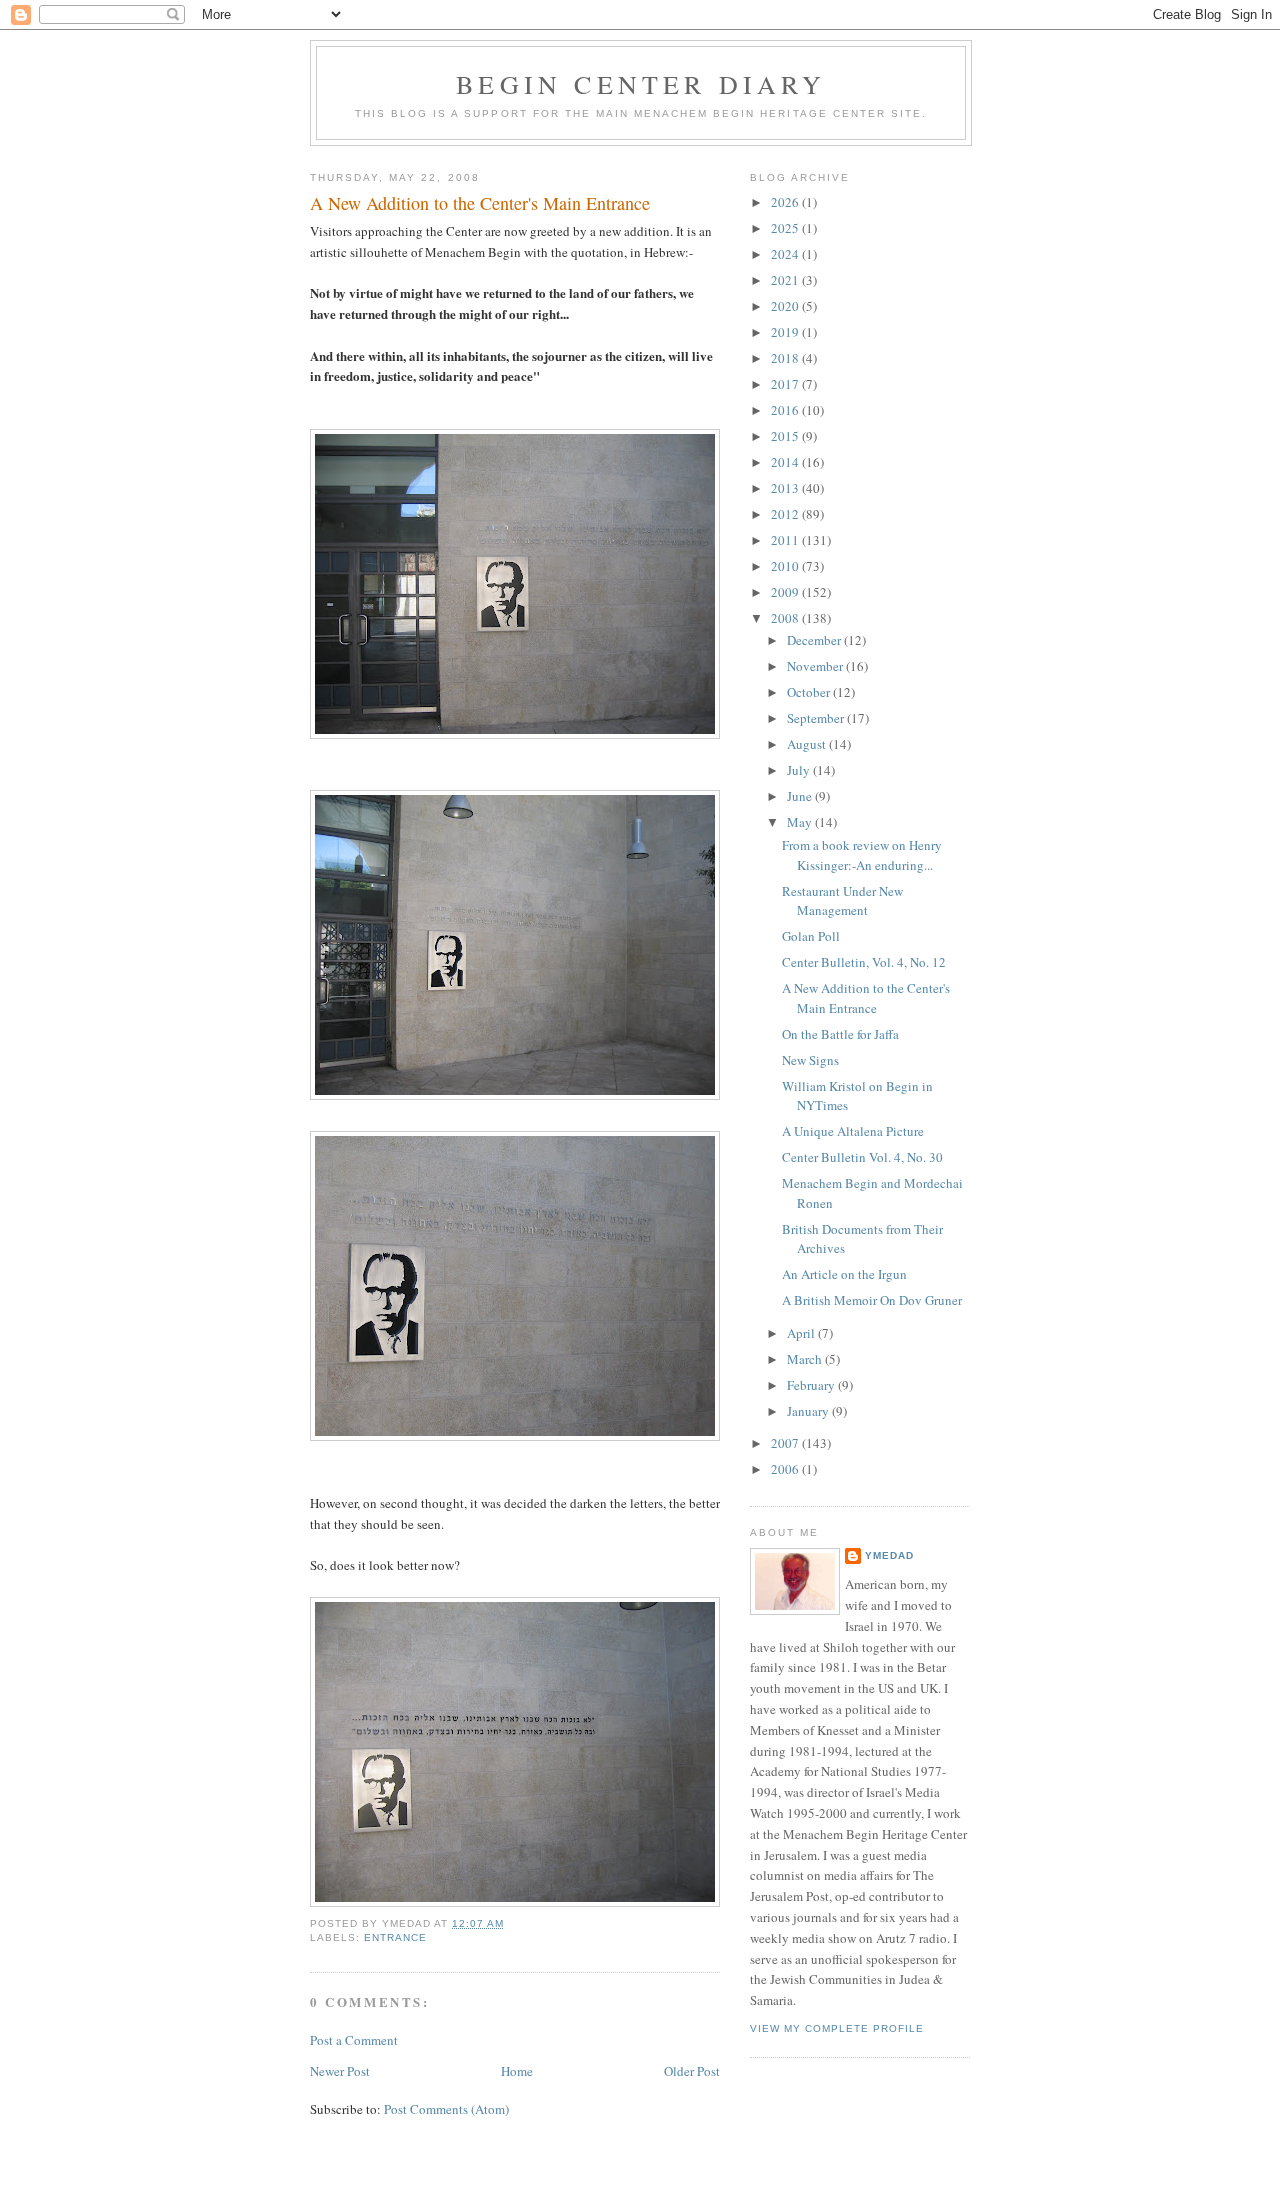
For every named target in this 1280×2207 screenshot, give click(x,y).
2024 (786, 254)
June (801, 796)
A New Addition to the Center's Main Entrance (480, 203)
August (808, 744)
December (815, 640)
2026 (786, 202)
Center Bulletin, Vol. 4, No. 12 (864, 962)
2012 (786, 514)
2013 (786, 488)
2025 (786, 228)
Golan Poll (811, 936)
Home (517, 2071)
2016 (786, 410)
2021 (786, 280)
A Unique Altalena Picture (853, 1131)
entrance (395, 1937)
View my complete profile (837, 2028)
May (801, 822)
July (800, 770)
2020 (786, 306)
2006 (786, 1469)
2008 (786, 618)
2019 (786, 332)
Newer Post (340, 2071)
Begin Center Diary (641, 84)
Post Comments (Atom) (446, 2109)
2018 (786, 358)
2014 (786, 462)
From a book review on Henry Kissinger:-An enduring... (862, 855)
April (802, 1333)
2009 (786, 592)
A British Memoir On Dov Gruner (872, 1300)
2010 (786, 566)
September (817, 718)
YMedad (889, 1555)
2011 (786, 540)
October (810, 692)
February (812, 1385)
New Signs (810, 1060)
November (816, 666)
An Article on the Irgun (844, 1274)
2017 (786, 384)
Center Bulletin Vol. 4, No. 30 (862, 1157)
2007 (786, 1443)
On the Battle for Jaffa (840, 1034)
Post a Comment (354, 2040)
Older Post (692, 2071)
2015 (786, 436)
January (809, 1411)
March (806, 1359)
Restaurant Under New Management (842, 901)
